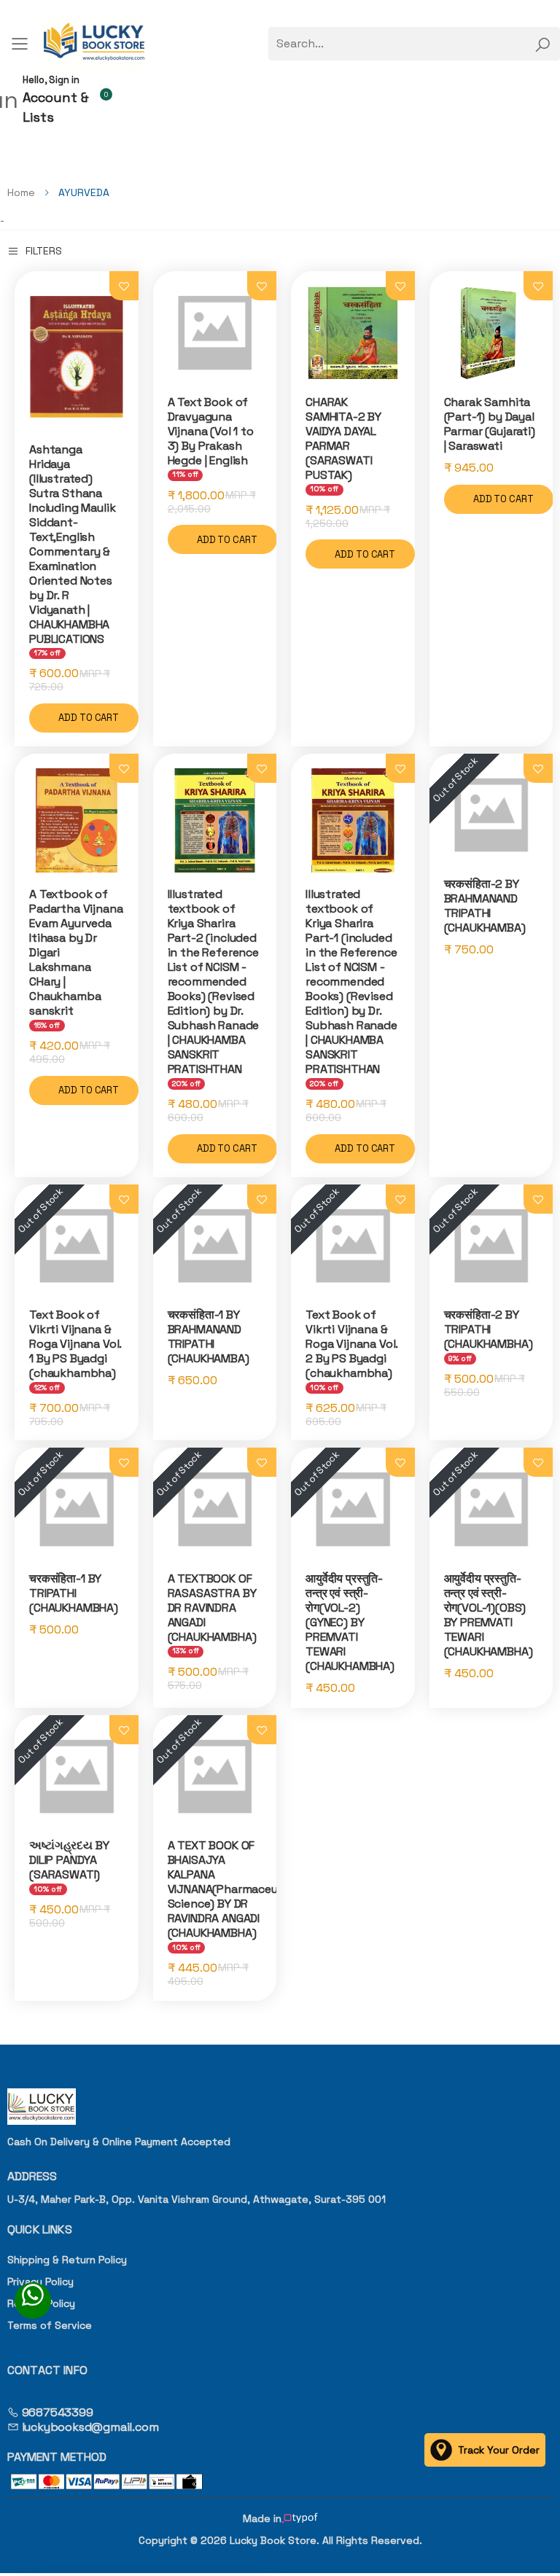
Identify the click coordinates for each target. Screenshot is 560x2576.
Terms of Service (50, 2325)
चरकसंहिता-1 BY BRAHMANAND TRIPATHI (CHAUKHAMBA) (209, 1336)
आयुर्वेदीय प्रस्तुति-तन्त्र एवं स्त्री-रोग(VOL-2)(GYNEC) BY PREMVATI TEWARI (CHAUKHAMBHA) (350, 1622)
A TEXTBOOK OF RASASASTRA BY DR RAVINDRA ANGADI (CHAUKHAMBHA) (212, 1608)
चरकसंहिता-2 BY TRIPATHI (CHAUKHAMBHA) (489, 1329)
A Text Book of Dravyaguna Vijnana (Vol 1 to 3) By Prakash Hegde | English (211, 431)
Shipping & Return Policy (67, 2260)
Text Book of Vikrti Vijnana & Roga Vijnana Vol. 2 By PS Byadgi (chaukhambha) (351, 1344)
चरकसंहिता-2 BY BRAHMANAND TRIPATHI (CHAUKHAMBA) (485, 906)
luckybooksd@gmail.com (89, 2427)
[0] (110, 99)
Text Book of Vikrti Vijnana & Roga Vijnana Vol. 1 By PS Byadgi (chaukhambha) (75, 1344)
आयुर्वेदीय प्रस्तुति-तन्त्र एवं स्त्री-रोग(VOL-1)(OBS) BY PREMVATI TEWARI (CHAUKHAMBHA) (489, 1615)
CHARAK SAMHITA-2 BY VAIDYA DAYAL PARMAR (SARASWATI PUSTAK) (343, 438)
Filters (44, 251)
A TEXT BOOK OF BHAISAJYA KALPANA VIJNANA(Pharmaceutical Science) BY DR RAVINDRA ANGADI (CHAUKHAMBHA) (235, 1889)
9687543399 (56, 2412)
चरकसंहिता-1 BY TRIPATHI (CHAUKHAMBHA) (74, 1593)
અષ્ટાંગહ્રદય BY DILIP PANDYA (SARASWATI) (69, 1860)
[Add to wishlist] (124, 286)
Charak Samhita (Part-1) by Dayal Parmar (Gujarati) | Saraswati (490, 424)
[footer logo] (280, 2107)
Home (21, 192)
